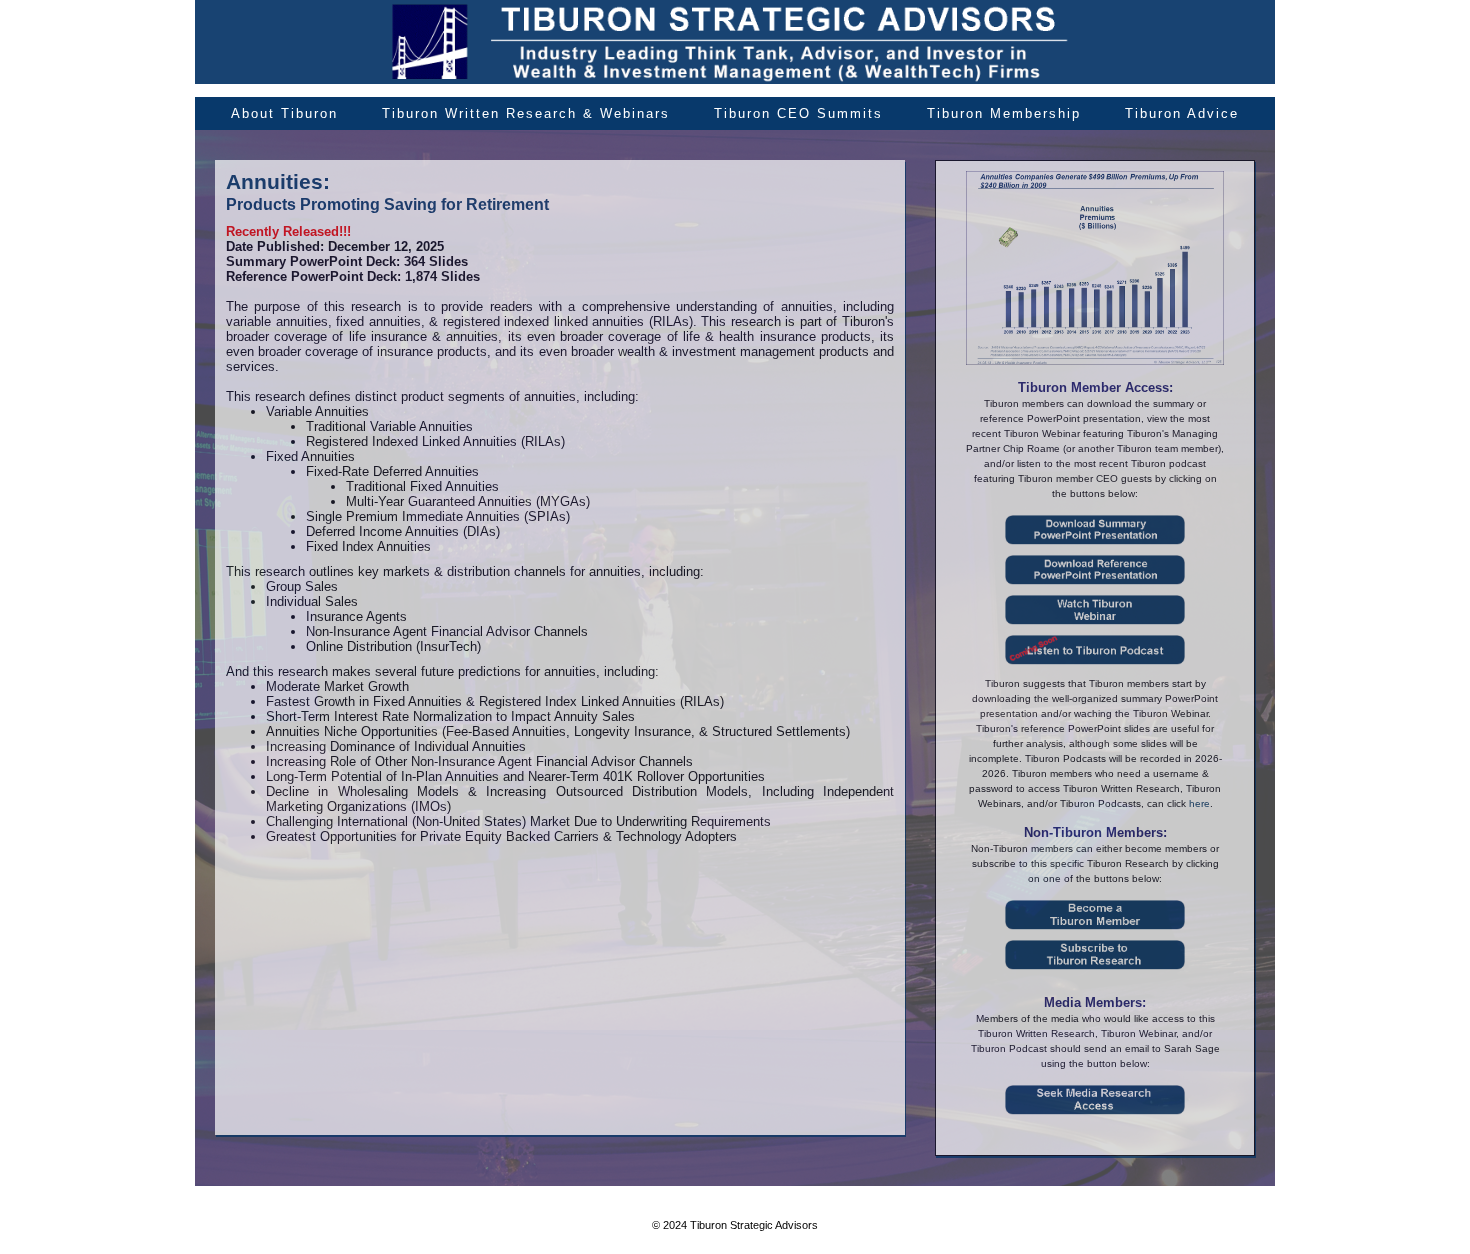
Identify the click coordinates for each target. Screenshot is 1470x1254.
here (1199, 803)
